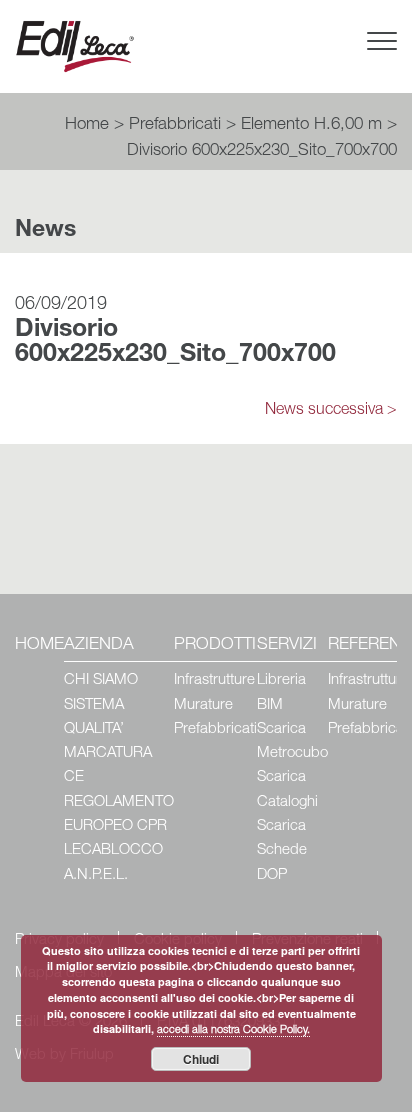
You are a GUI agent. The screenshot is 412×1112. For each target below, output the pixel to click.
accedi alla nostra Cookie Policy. (233, 1030)
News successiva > (331, 411)
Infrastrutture (214, 680)
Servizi (287, 645)
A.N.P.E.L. (96, 875)
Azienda (99, 645)
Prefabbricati (175, 125)
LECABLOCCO (113, 850)
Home (87, 125)
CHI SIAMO (101, 680)
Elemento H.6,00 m (311, 125)
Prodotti (215, 645)
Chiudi (201, 1059)
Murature (203, 705)
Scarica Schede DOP (282, 851)
